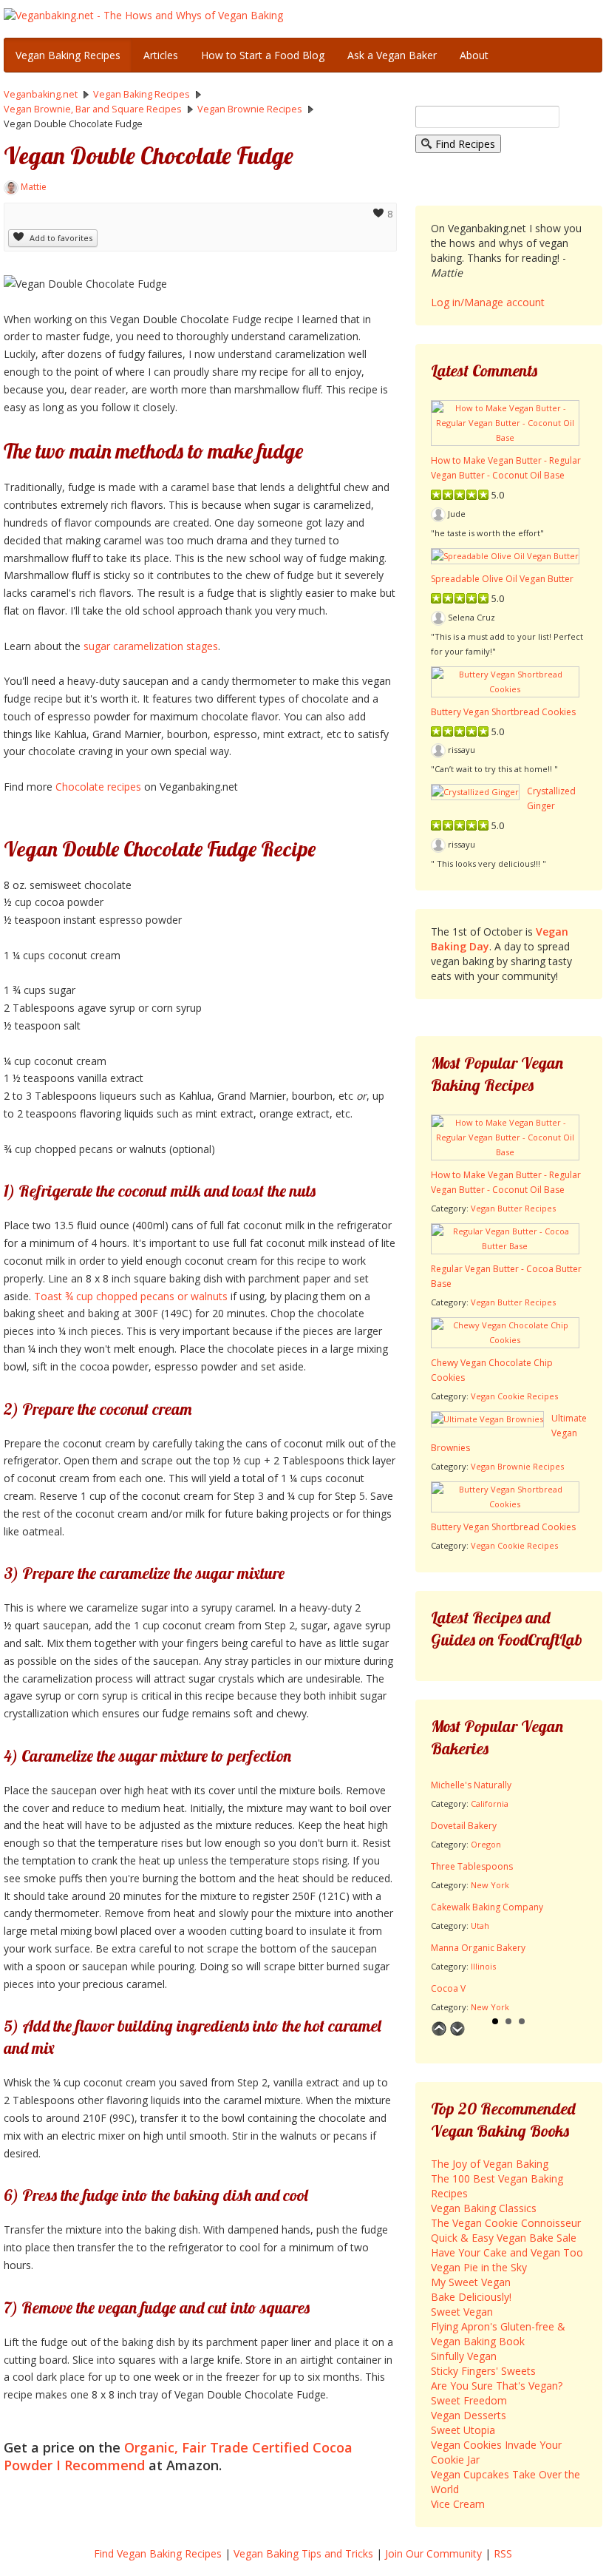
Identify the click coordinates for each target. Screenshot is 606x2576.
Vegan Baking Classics (484, 2208)
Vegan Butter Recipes (513, 1208)
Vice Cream (458, 2504)
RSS (503, 2553)
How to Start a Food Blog (263, 55)
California (490, 1803)
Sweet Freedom (469, 2400)
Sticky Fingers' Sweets (483, 2371)
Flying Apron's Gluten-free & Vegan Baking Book (498, 2334)
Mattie (34, 187)
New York (490, 1885)
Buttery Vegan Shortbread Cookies (503, 712)
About (474, 55)
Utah (480, 1926)
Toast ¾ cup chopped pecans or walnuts (131, 1296)
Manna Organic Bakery (478, 1948)
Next (457, 2029)
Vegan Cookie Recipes (514, 1396)
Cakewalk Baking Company (487, 1907)
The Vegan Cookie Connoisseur (506, 2223)
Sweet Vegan (462, 2312)
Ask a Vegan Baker (392, 55)
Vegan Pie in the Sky (479, 2267)
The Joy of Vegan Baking (490, 2164)
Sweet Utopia (463, 2430)
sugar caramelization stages (149, 646)
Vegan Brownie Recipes (517, 1466)
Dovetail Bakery (464, 1826)
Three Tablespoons (472, 1866)
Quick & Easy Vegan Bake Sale (504, 2238)
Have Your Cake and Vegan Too (507, 2252)
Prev (439, 2029)
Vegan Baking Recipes (68, 55)
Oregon (486, 1844)
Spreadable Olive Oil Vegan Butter (502, 579)
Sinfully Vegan (464, 2356)
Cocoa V (448, 1988)
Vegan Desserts (469, 2415)
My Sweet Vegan (471, 2282)
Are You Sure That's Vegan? (497, 2386)
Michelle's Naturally (471, 1785)
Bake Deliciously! (471, 2297)
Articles (161, 55)
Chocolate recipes (98, 787)
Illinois (483, 1966)
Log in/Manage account (488, 302)
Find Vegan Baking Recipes (158, 2553)
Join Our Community (433, 2553)
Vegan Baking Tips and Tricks (303, 2553)
